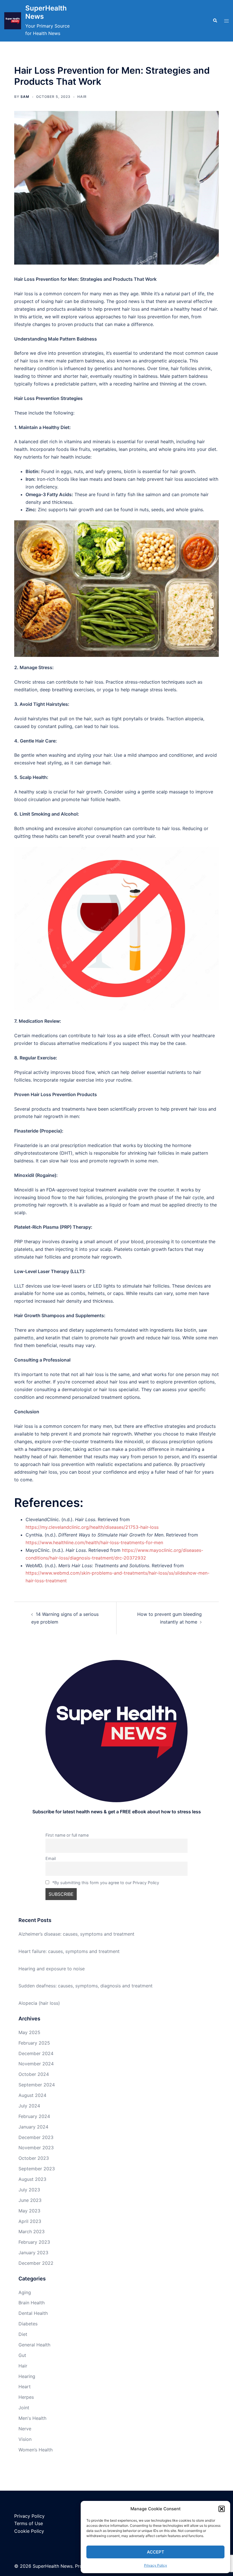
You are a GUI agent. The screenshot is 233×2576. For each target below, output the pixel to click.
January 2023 (33, 2253)
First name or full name (67, 1835)
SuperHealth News (46, 12)
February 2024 (34, 2116)
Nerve (25, 2429)
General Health (34, 2345)
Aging (25, 2292)
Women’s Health (36, 2450)
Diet (23, 2334)
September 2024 (37, 2085)
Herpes (26, 2397)
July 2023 (29, 2190)
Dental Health (33, 2313)
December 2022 (36, 2263)
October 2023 (34, 2158)
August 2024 (32, 2095)
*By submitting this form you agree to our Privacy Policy (106, 1883)
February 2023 (34, 2242)
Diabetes (28, 2324)
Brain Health (32, 2303)
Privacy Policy (156, 2565)
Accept (156, 2552)
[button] (222, 2509)
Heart (25, 2387)
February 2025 (34, 2043)
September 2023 (37, 2169)
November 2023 (36, 2148)
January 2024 (33, 2127)
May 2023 (29, 2211)
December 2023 (36, 2137)
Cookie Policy (29, 2531)
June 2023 (30, 2200)
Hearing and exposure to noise (52, 1969)
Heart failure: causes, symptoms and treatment (69, 1951)
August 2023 (32, 2179)
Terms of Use (29, 2523)
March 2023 (32, 2231)
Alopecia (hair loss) (39, 2003)
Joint (24, 2408)
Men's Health (32, 2418)
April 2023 (30, 2221)
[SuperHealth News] (13, 21)
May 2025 (29, 2032)
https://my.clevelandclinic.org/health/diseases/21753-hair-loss (92, 1527)
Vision (25, 2439)
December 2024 (36, 2053)
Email (51, 1858)
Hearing (27, 2376)
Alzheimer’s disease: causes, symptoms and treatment (76, 1934)
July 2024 (29, 2106)
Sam (25, 97)
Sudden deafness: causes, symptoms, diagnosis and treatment (86, 1986)
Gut (22, 2355)
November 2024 (36, 2064)
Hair (82, 97)
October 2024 (34, 2074)
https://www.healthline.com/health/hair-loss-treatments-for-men (94, 1542)
